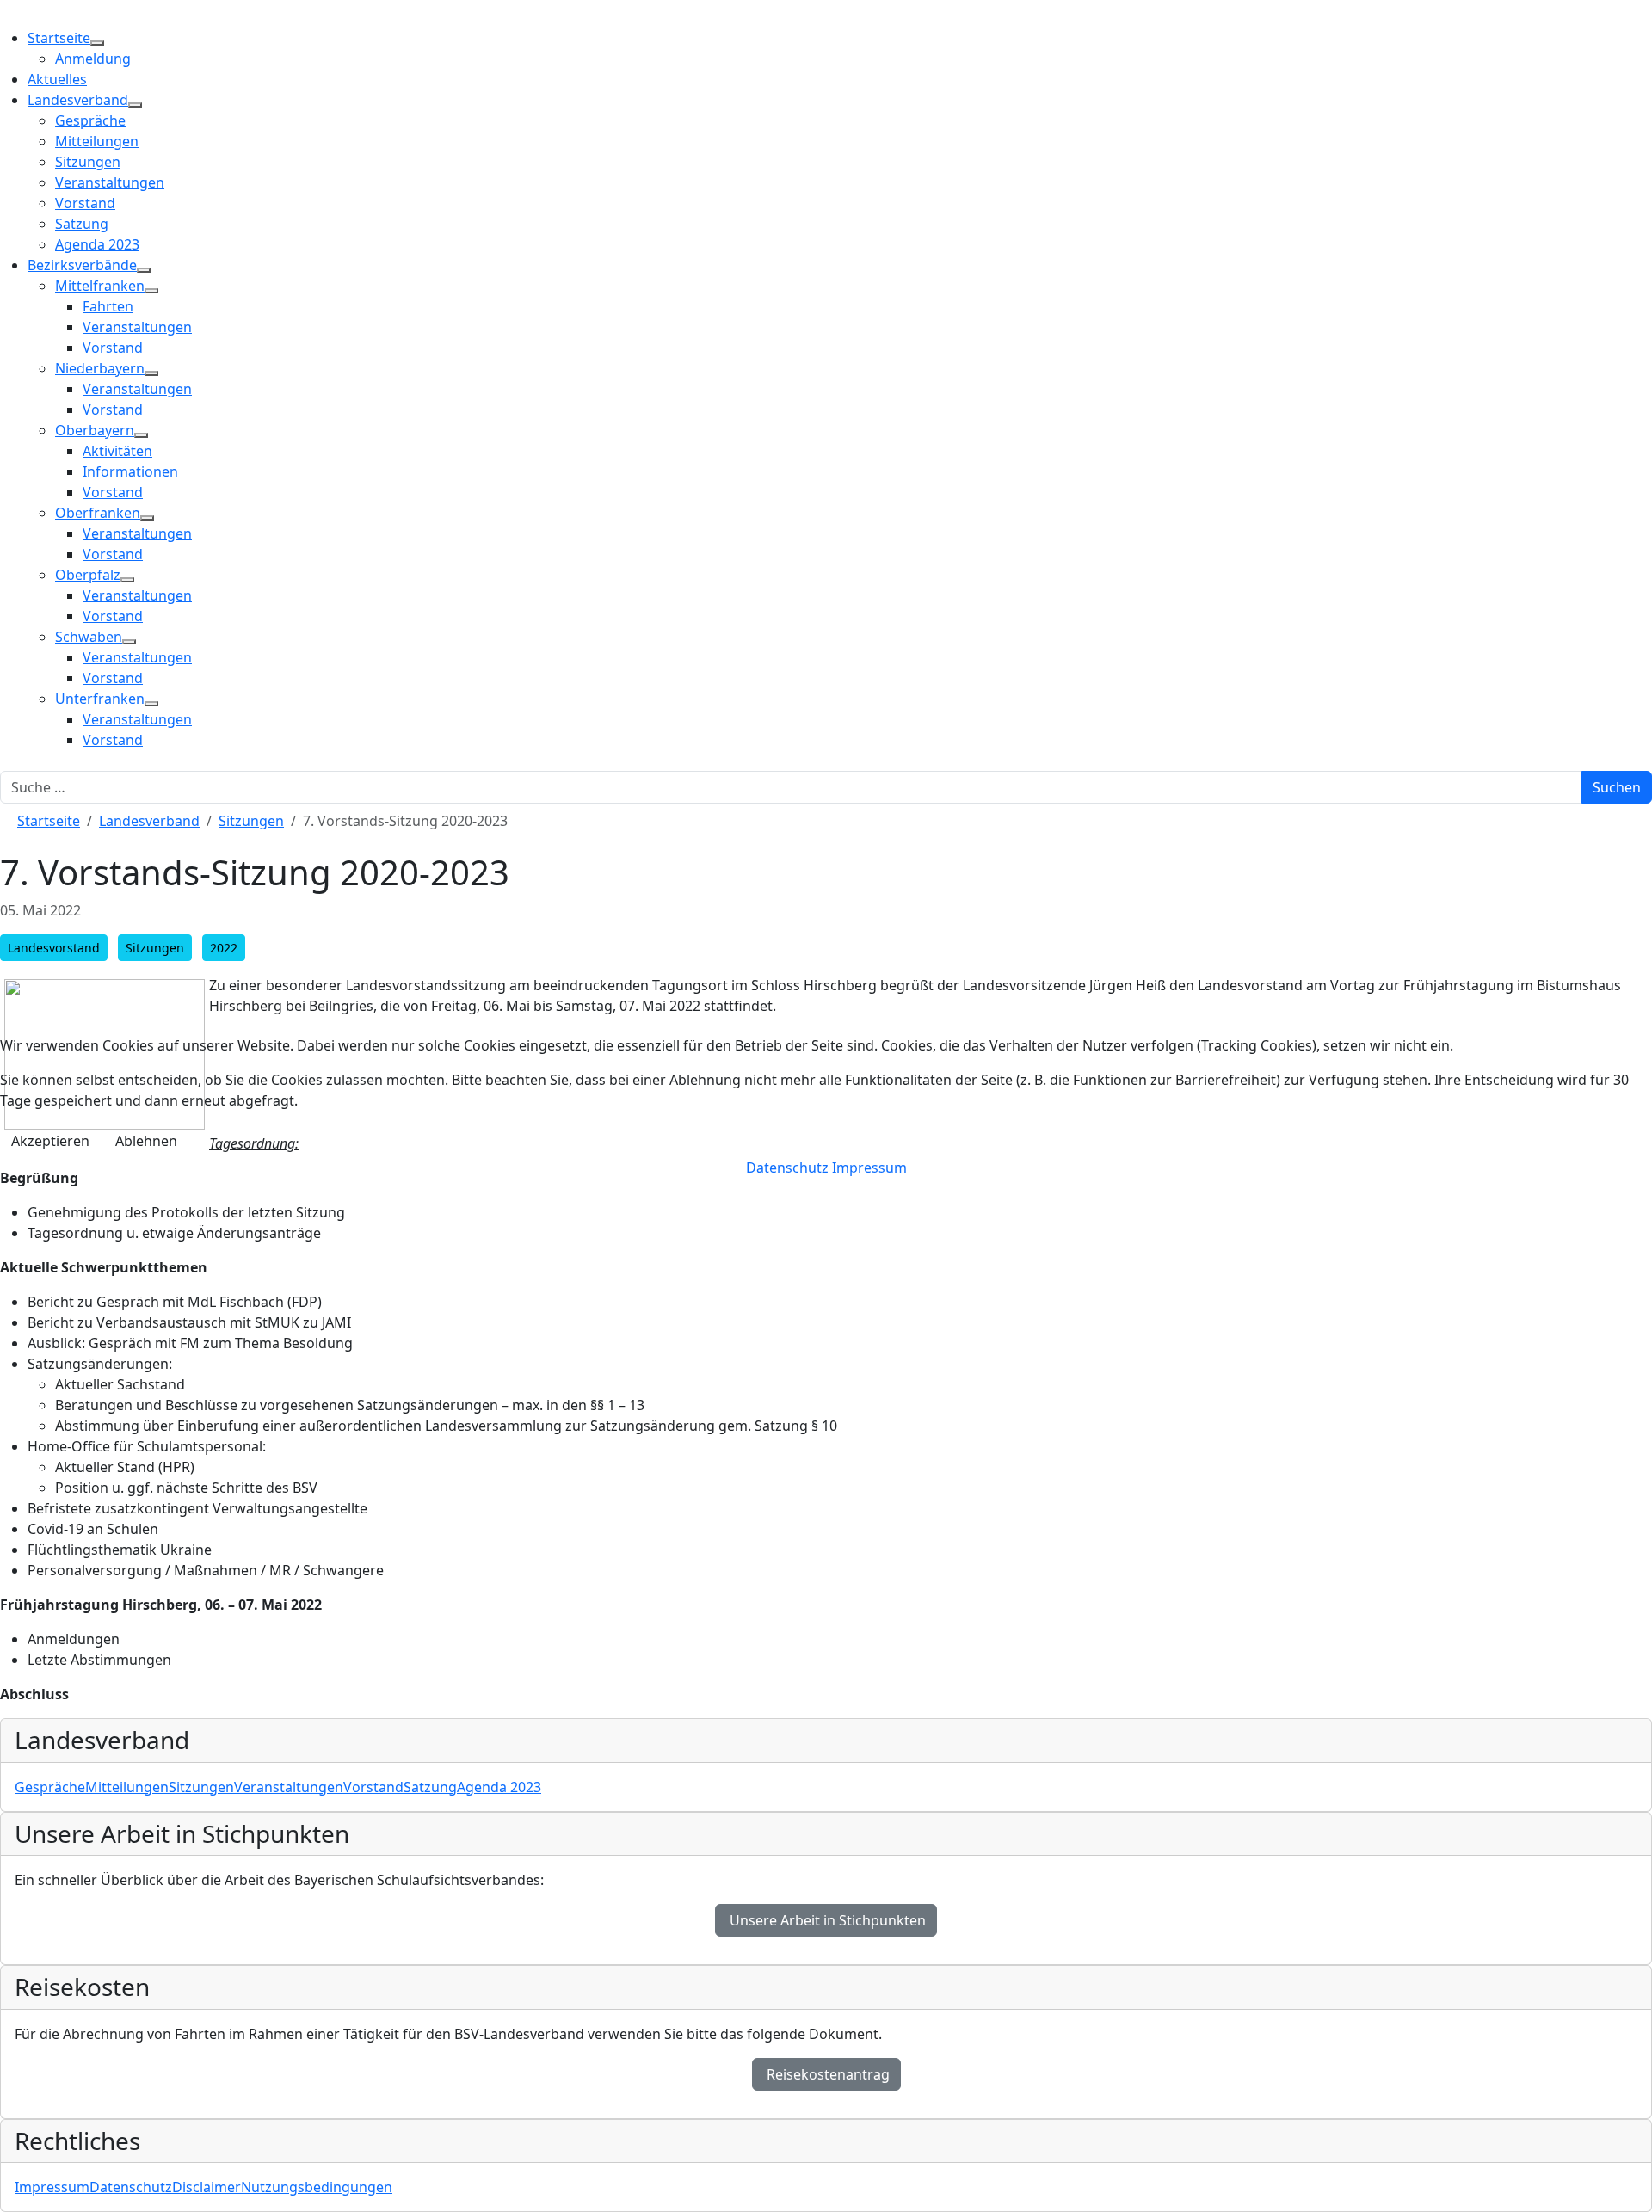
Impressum (869, 1168)
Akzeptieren (50, 1141)
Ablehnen (146, 1141)
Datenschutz (787, 1168)
